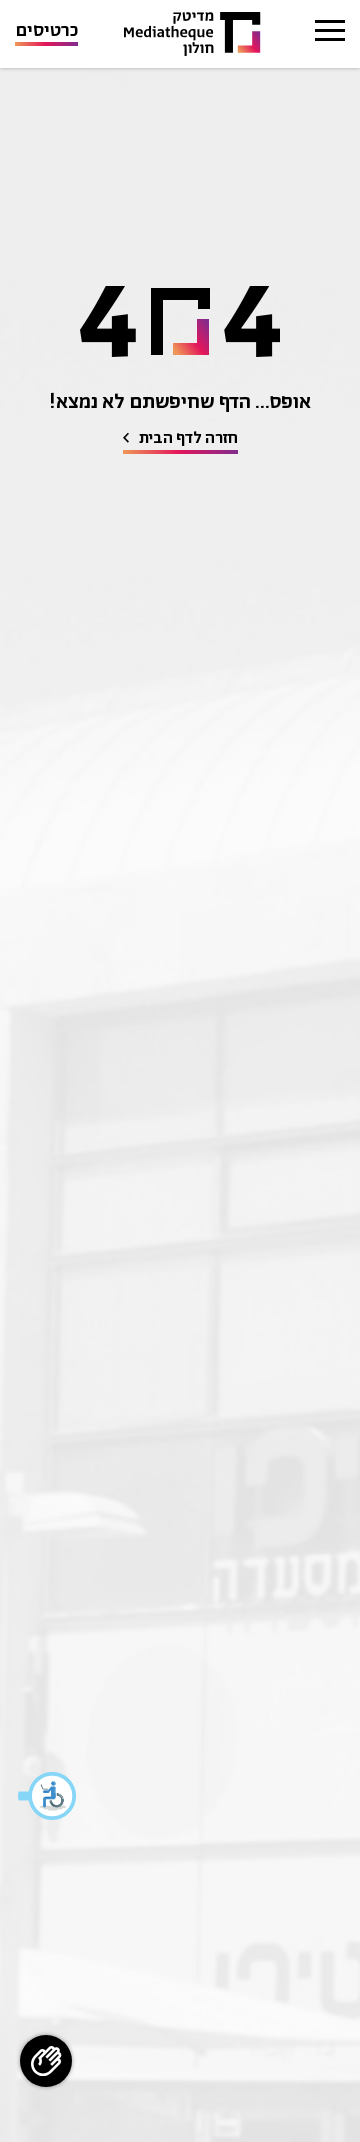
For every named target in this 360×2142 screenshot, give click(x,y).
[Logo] (192, 34)
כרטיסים (46, 33)
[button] (48, 1796)
